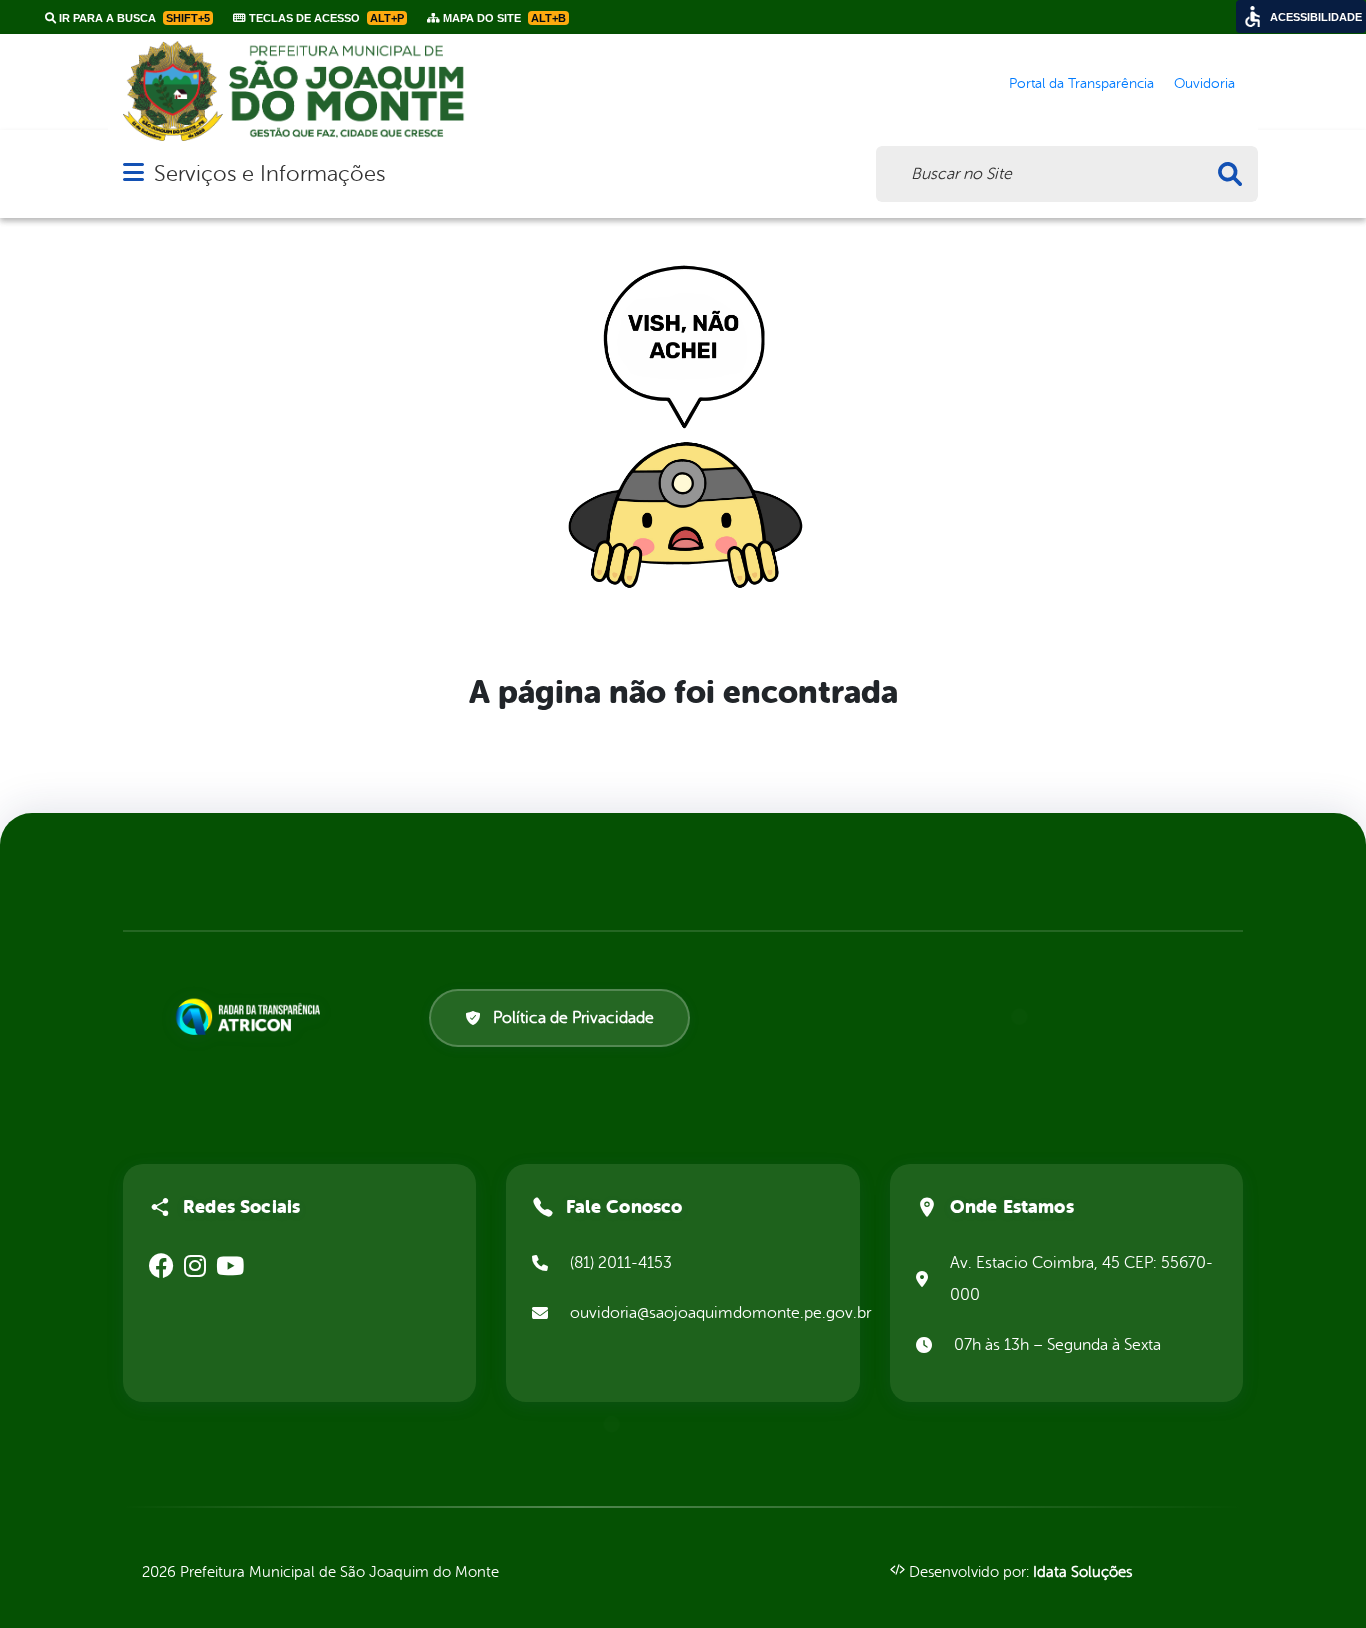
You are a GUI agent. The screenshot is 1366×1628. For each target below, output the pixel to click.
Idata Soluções (1082, 1572)
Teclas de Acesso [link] (325, 18)
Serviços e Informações (269, 173)
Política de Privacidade (573, 1018)
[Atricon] (252, 1017)
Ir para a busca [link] (133, 18)
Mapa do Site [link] (503, 18)
